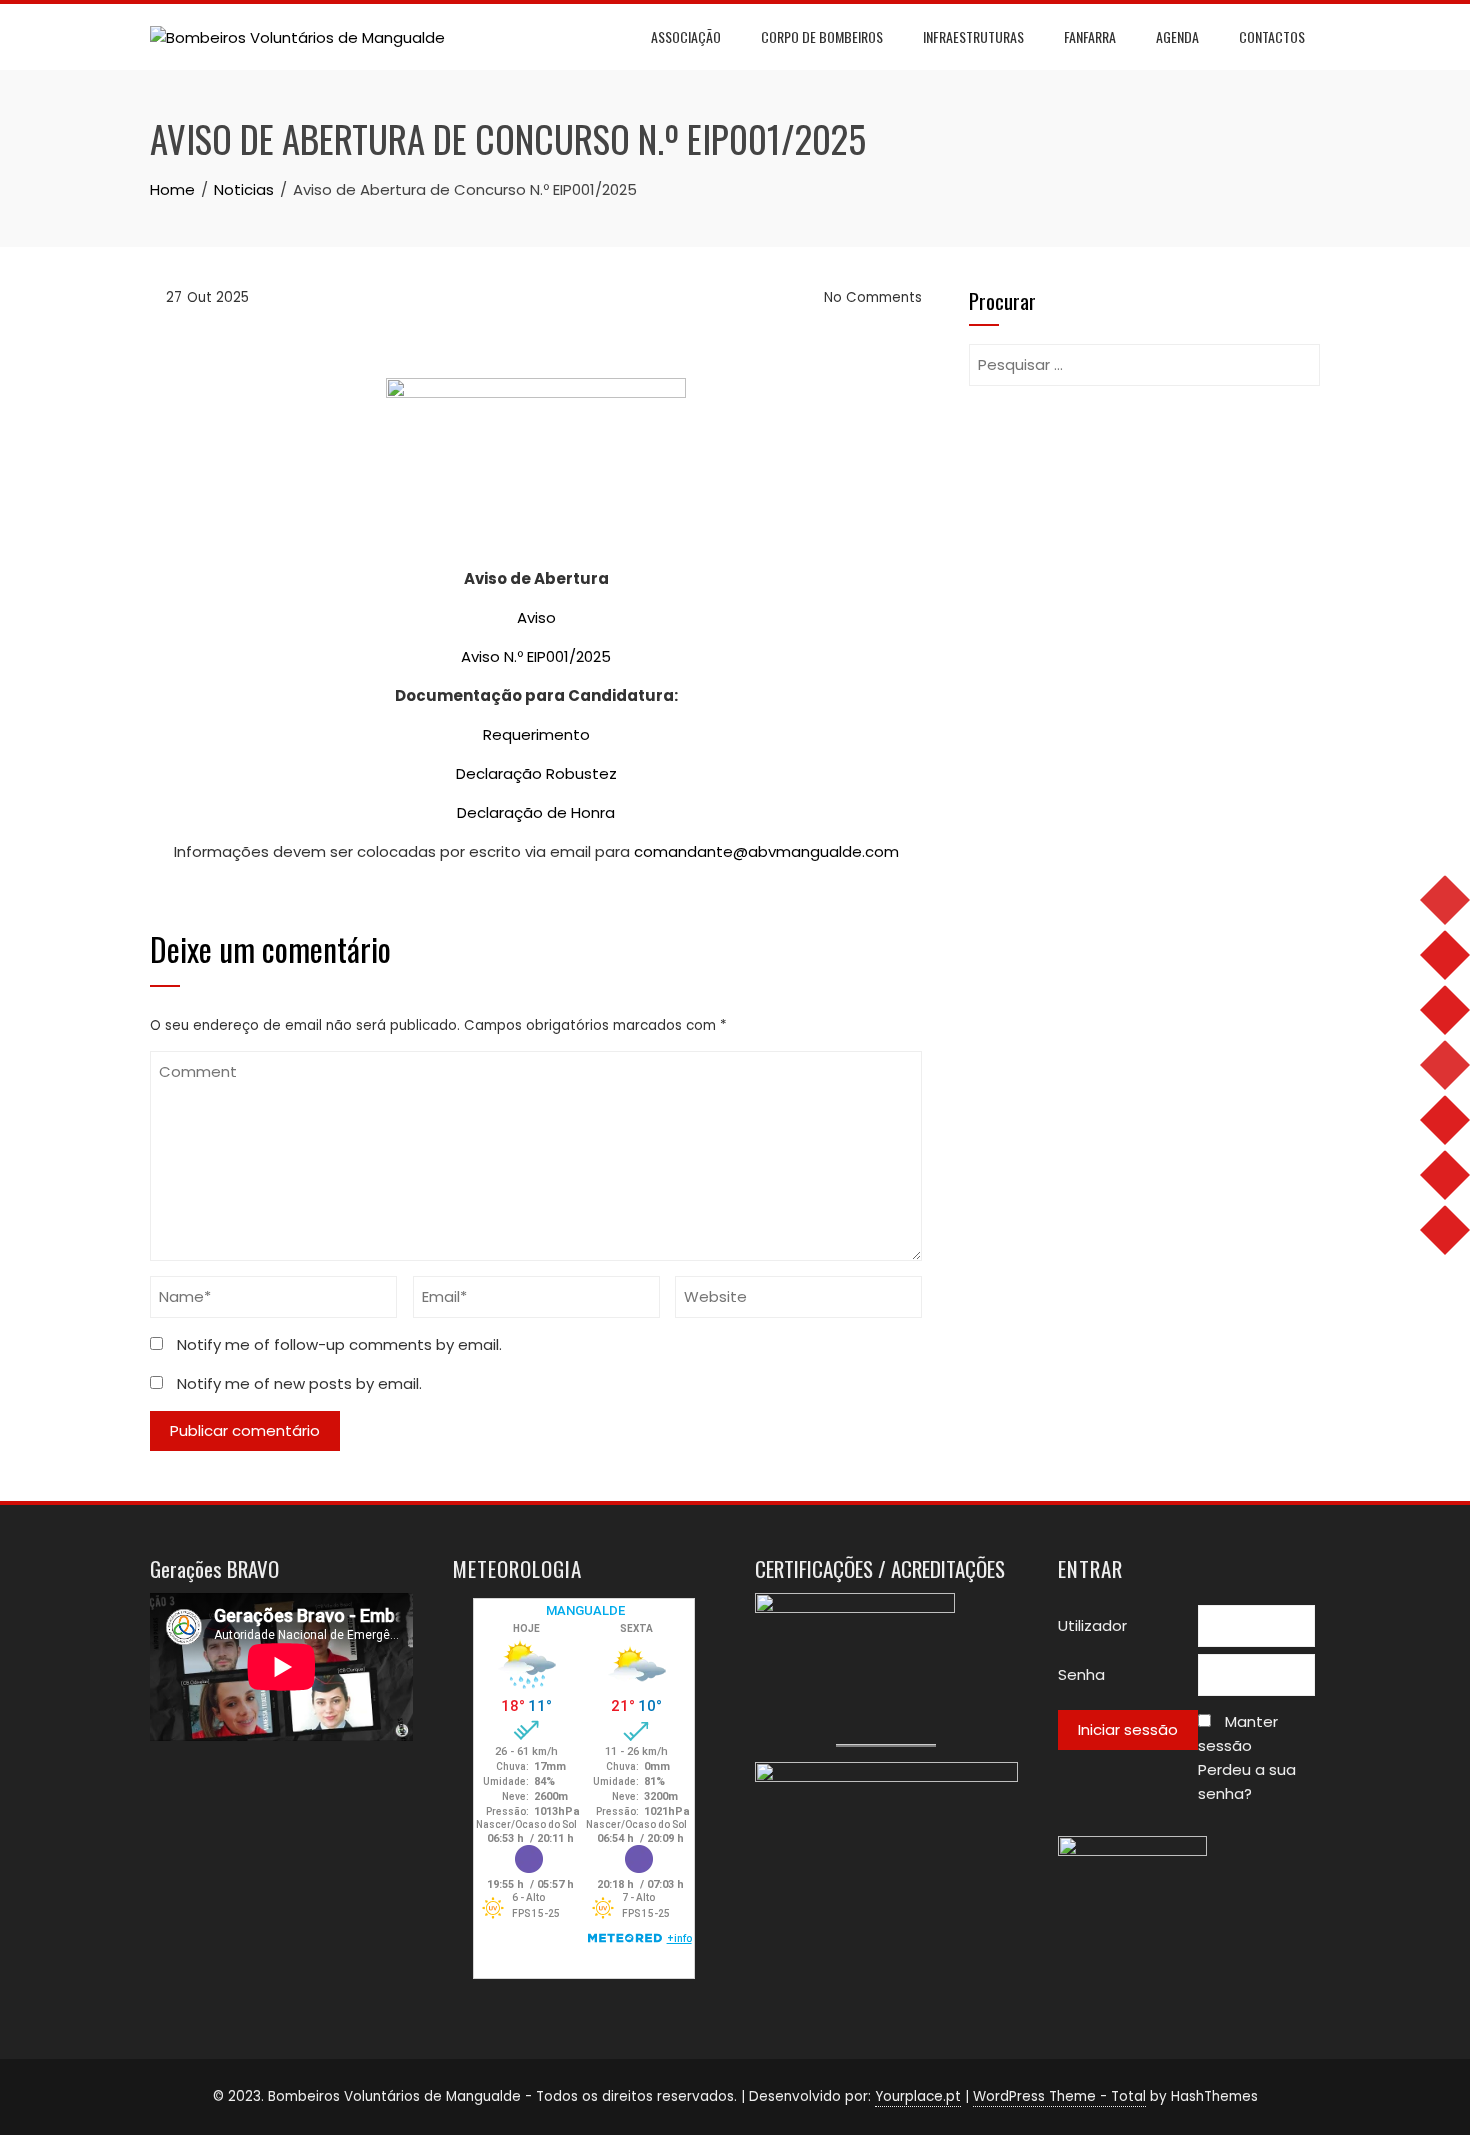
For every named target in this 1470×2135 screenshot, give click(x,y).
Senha (1081, 1674)
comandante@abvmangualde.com (766, 851)
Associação (686, 36)
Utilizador (1092, 1625)
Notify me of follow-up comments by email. (339, 1344)
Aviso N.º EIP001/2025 (536, 656)
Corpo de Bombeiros (822, 36)
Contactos (1272, 36)
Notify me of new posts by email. (299, 1383)
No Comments (871, 297)
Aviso (536, 617)
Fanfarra (1090, 36)
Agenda (1177, 36)
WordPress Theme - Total (1059, 2096)
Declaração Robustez (536, 773)
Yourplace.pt (918, 2096)
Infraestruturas (973, 36)
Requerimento (536, 734)
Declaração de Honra (536, 812)
